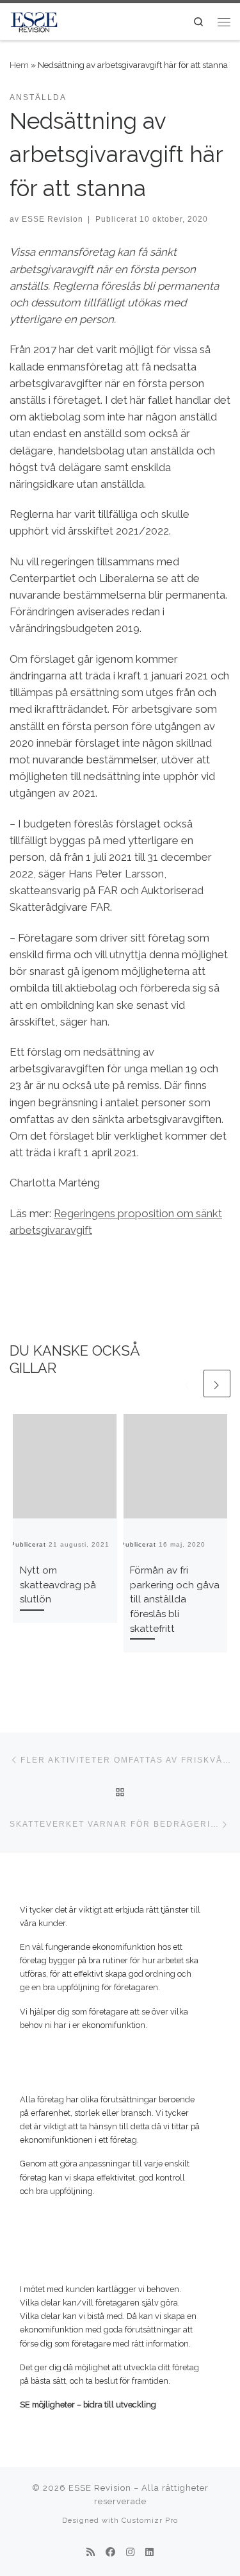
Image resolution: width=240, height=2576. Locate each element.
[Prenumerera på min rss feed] (91, 2553)
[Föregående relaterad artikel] (188, 1383)
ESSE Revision (52, 219)
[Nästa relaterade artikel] (217, 1383)
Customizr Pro (150, 2520)
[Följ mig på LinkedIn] (149, 2553)
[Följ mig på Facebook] (110, 2553)
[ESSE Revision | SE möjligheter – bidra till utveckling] (34, 20)
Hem (19, 65)
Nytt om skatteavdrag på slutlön (58, 1585)
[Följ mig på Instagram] (130, 2553)
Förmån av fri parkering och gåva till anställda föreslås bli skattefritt (175, 1600)
